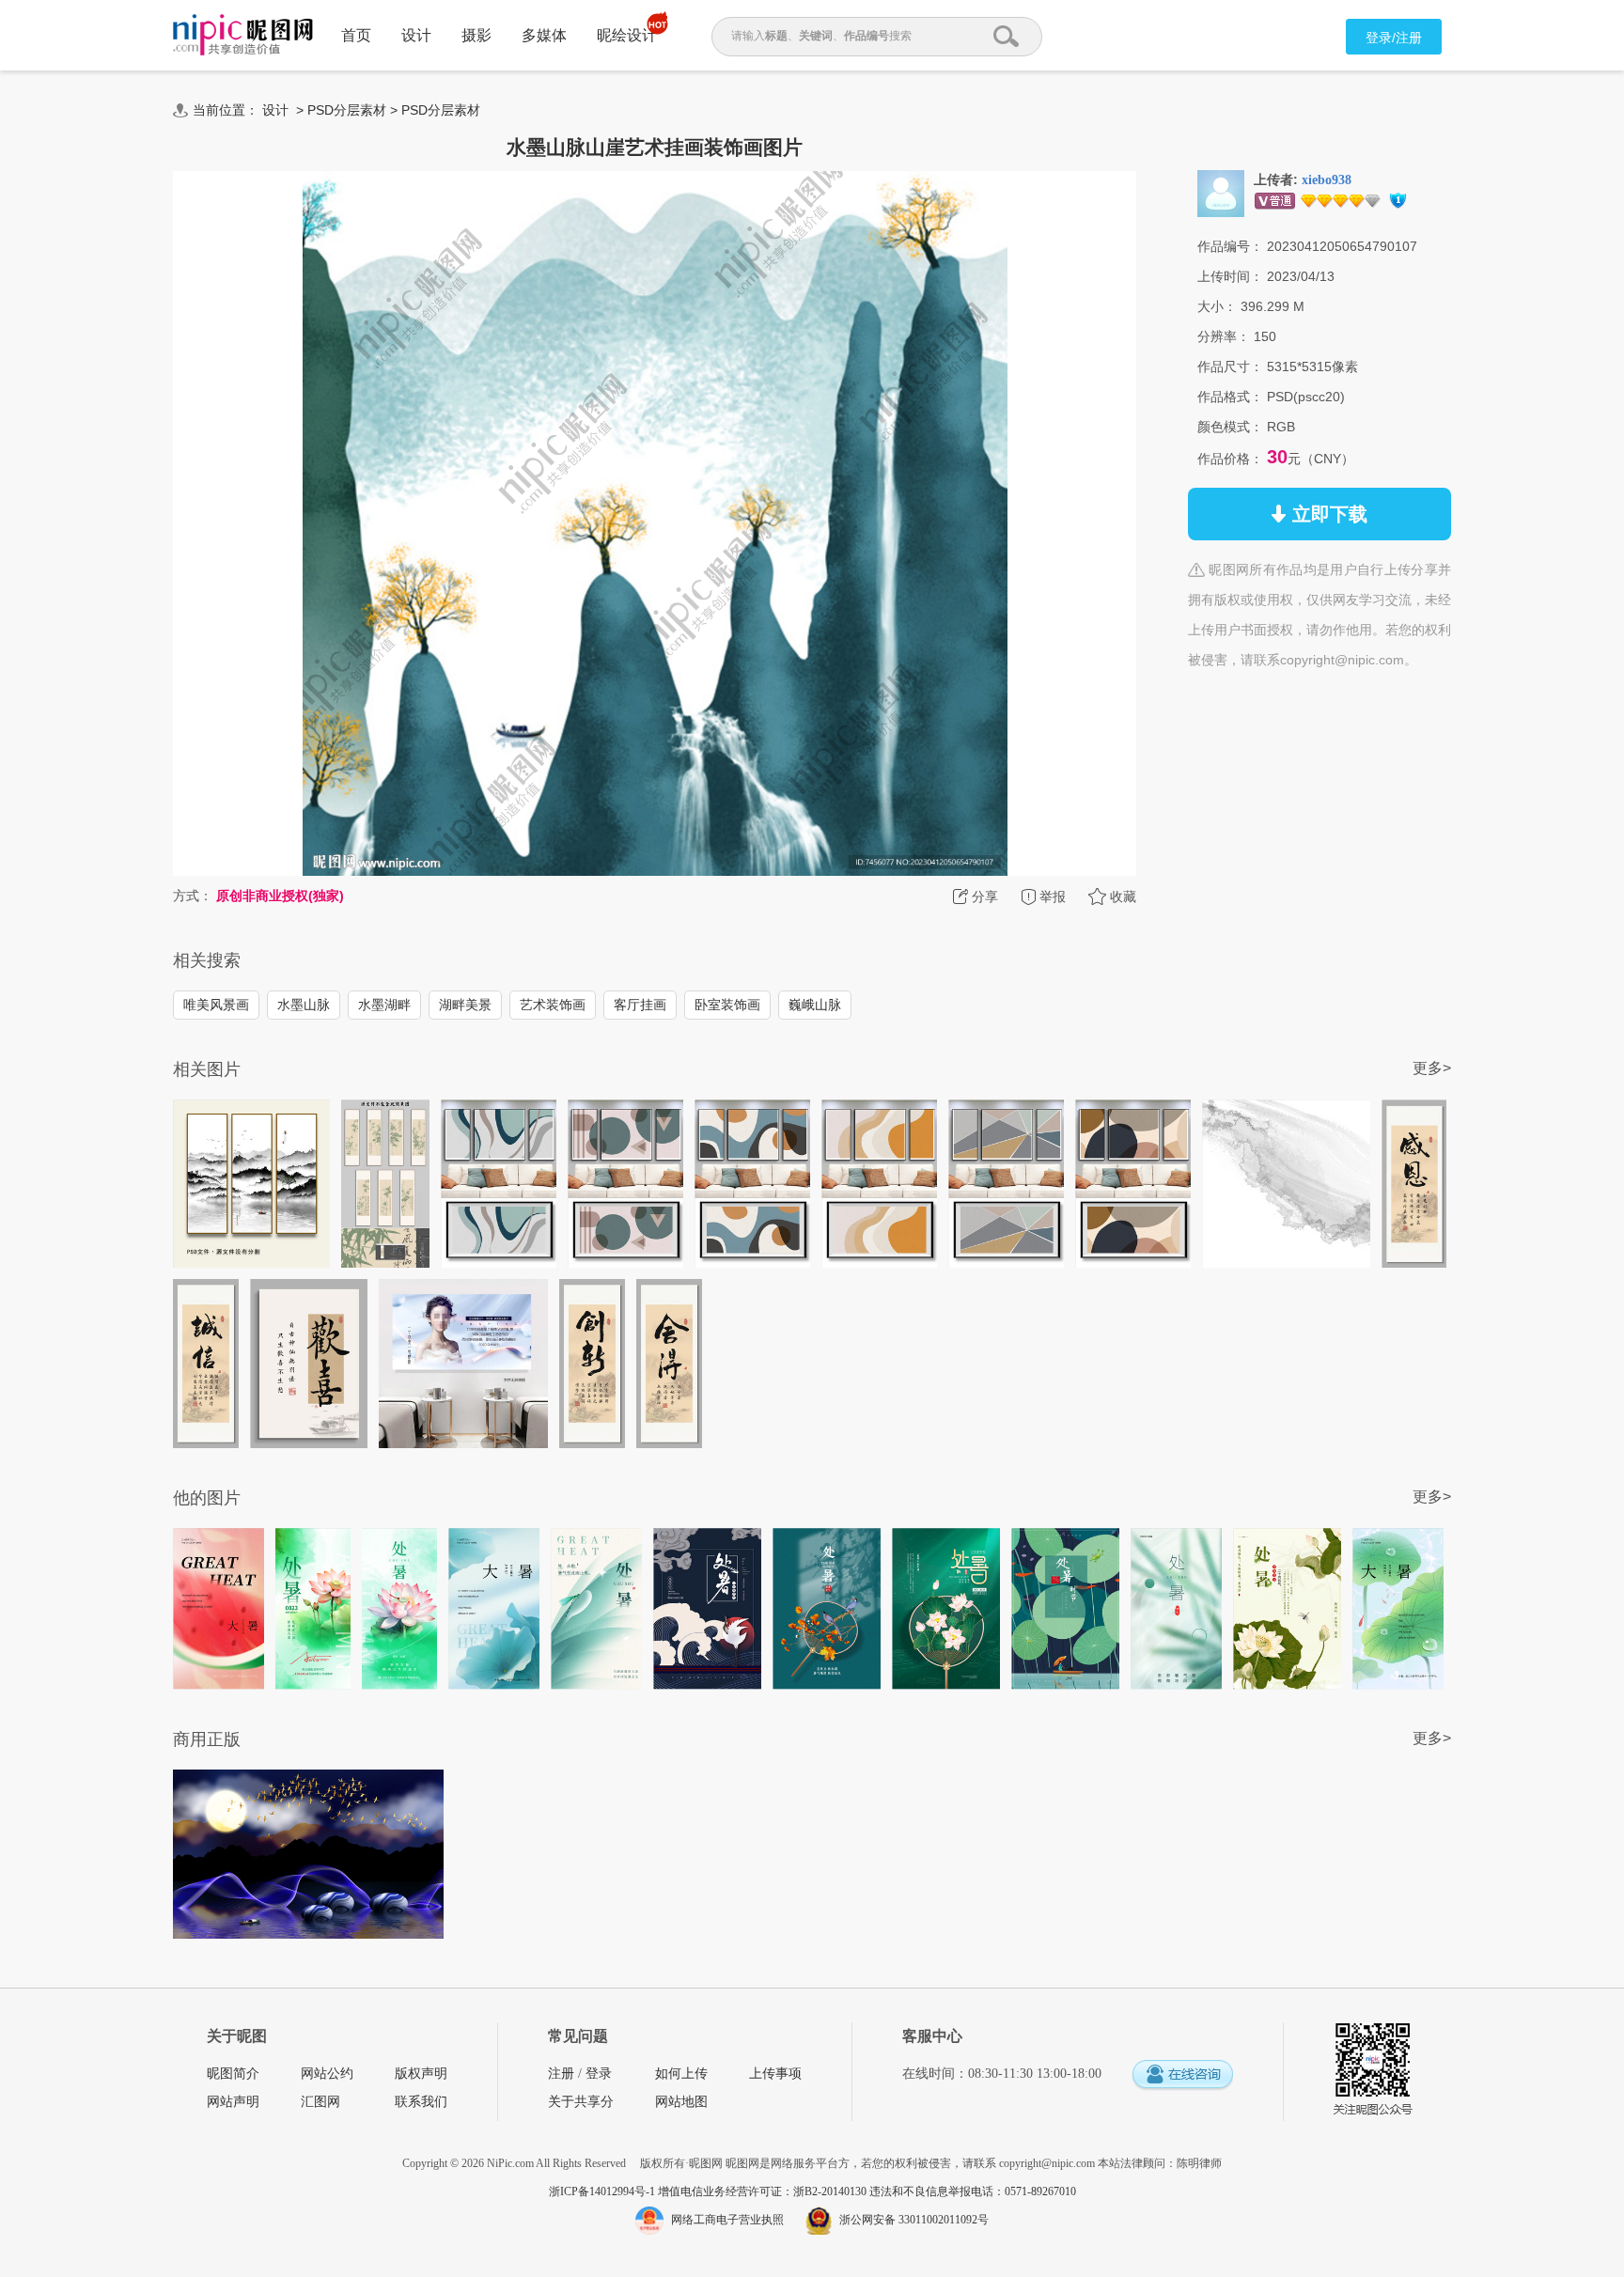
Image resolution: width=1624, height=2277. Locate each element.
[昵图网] (243, 35)
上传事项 (775, 2074)
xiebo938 (1327, 180)
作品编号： (1230, 246)
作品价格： (1230, 459)
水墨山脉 (304, 1005)
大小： (1217, 306)
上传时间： (1230, 276)
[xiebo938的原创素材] (1221, 193)
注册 (561, 2074)
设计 (416, 35)
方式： (193, 896)
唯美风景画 (216, 1005)
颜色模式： (1230, 427)
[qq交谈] (1182, 2075)
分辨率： (1224, 336)
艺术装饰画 (553, 1005)
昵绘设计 (627, 35)
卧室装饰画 (727, 1005)
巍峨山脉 (815, 1005)
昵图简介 (233, 2074)
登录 (599, 2074)
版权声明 (421, 2074)
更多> (1432, 1068)
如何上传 (681, 2074)
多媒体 (544, 35)
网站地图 (681, 2102)
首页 (356, 35)
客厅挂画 (640, 1005)
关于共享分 (581, 2102)
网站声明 (233, 2102)
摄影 (476, 35)
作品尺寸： (1230, 367)
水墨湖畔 (384, 1005)
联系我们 (421, 2102)
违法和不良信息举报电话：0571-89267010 (973, 2191)
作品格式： (1230, 397)
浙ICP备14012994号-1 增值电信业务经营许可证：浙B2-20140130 (709, 2191)
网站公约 (327, 2074)
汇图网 (320, 2102)
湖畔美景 (465, 1005)
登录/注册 (1394, 38)
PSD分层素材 (347, 110)
